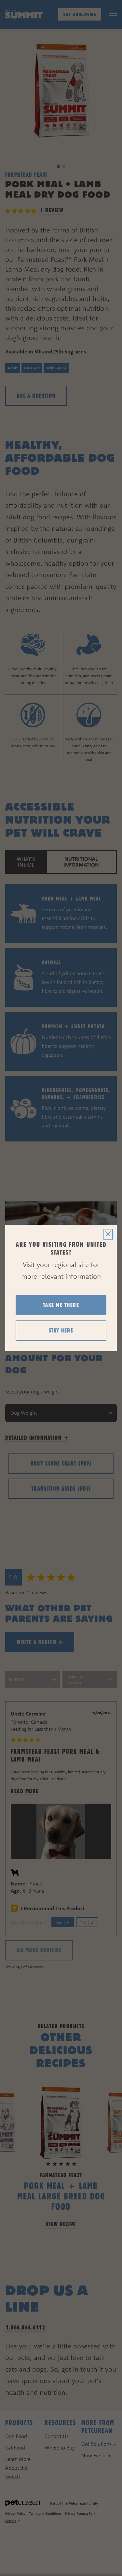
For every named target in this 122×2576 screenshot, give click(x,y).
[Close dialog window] (108, 1234)
